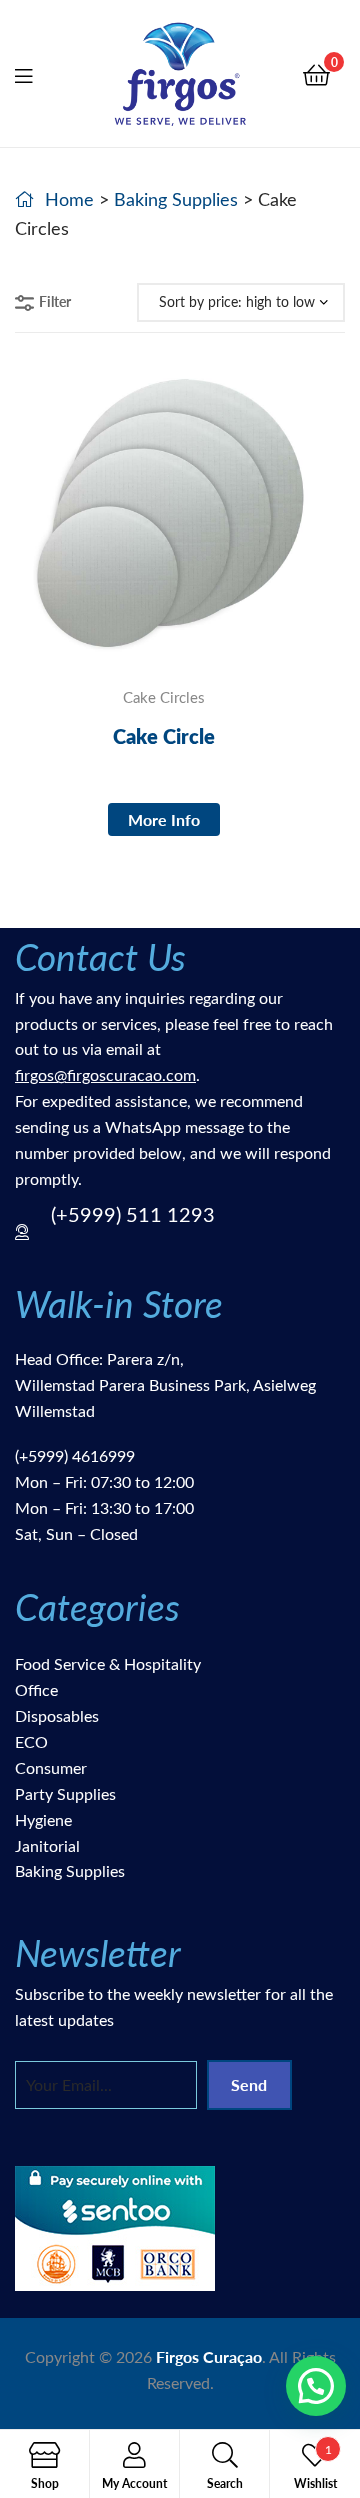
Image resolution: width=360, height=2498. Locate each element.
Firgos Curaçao (209, 2356)
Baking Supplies (176, 199)
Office (36, 1689)
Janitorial (47, 1845)
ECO (31, 1741)
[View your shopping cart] (316, 73)
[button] (316, 2386)
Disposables (57, 1715)
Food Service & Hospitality (108, 1663)
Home (69, 199)
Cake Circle (164, 736)
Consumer (51, 1767)
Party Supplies (65, 1793)
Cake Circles (164, 697)
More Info (164, 819)
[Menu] (36, 73)
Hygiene (43, 1819)
